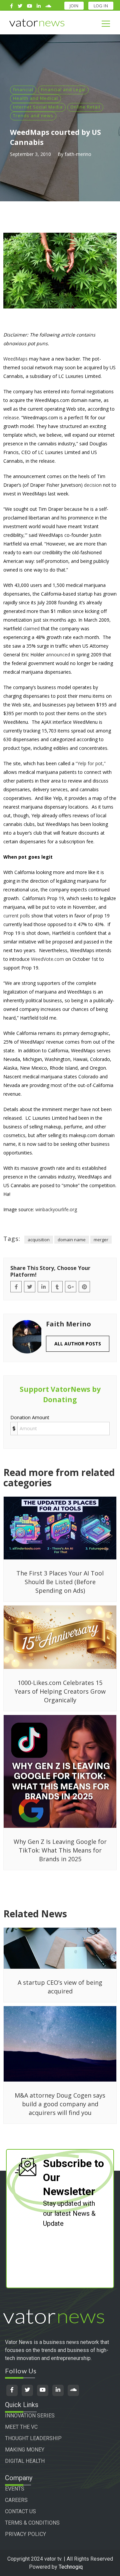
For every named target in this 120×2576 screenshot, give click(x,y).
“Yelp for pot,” (91, 763)
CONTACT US (20, 2511)
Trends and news (33, 116)
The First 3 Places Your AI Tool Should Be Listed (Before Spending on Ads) (60, 1582)
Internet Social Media (38, 107)
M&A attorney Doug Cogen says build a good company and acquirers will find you (60, 2104)
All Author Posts (78, 1344)
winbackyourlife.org (56, 1209)
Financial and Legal (63, 89)
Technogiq (71, 2567)
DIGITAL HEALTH (25, 2461)
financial (23, 89)
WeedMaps (15, 359)
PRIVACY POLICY (25, 2534)
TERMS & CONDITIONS (32, 2523)
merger (101, 1240)
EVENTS (15, 2489)
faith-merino (78, 154)
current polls (17, 916)
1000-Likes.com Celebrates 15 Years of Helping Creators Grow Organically (60, 1691)
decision (93, 485)
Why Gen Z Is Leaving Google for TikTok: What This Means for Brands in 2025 (60, 1850)
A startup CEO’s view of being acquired (60, 1987)
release (11, 417)
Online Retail (85, 107)
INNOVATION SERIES (30, 2416)
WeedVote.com (47, 959)
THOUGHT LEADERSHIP (33, 2438)
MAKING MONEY (25, 2450)
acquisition (39, 1240)
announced (58, 655)
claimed (31, 628)
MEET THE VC (21, 2427)
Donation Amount (30, 1417)
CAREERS (16, 2500)
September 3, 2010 (30, 154)
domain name (72, 1240)
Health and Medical (35, 98)
